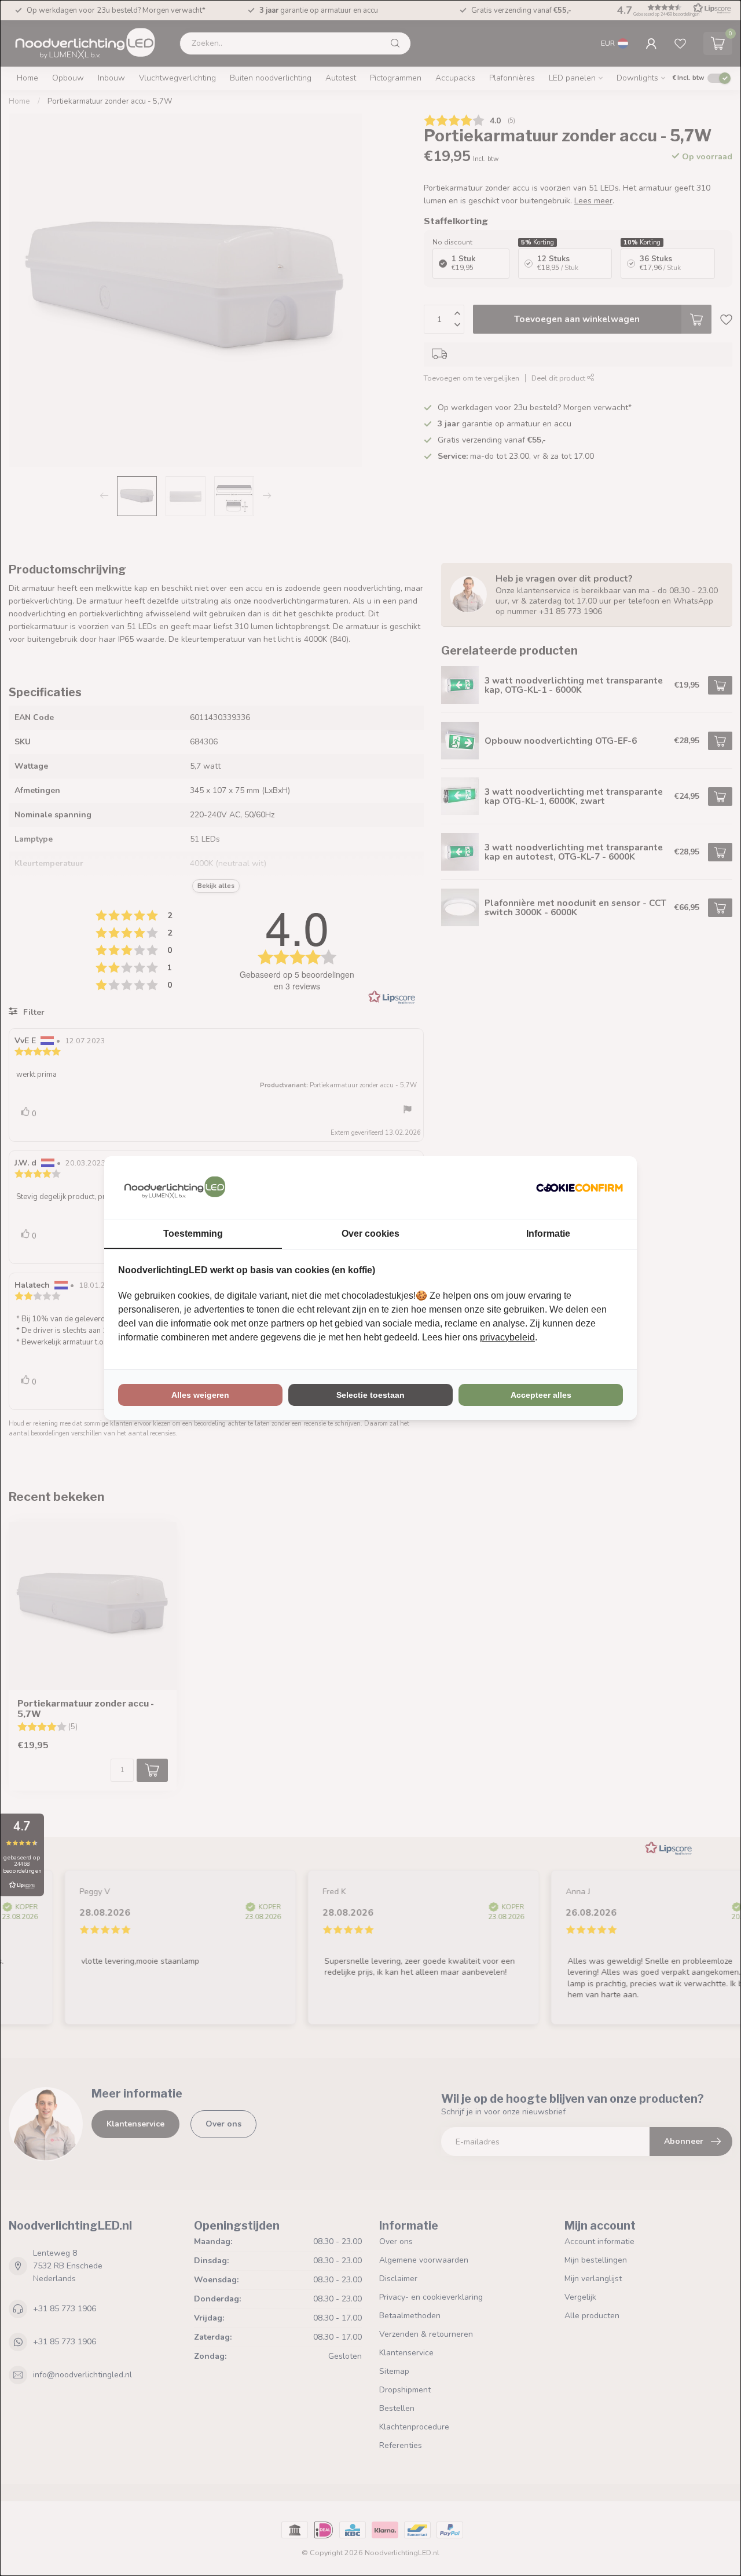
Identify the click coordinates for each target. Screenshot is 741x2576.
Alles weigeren (200, 1395)
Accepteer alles (541, 1395)
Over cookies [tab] (370, 1234)
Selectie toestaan (370, 1395)
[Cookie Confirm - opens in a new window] (579, 1187)
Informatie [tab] (548, 1234)
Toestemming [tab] (193, 1234)
